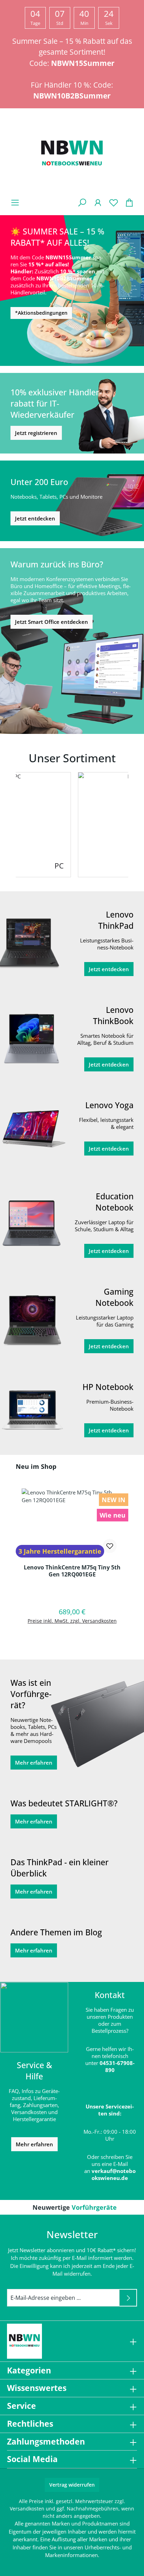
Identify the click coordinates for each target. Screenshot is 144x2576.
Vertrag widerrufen (72, 2485)
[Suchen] (82, 202)
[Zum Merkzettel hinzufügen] (110, 1546)
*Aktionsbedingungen (41, 313)
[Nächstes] (135, 825)
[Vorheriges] (9, 825)
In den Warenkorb (72, 1639)
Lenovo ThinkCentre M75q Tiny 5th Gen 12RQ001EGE (72, 1571)
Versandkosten (27, 2509)
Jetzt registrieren (36, 433)
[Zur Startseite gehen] (72, 155)
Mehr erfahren (34, 1763)
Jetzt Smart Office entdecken (52, 622)
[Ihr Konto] (98, 202)
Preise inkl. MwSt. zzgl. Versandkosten (72, 1621)
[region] (72, 1557)
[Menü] (15, 202)
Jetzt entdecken (35, 518)
